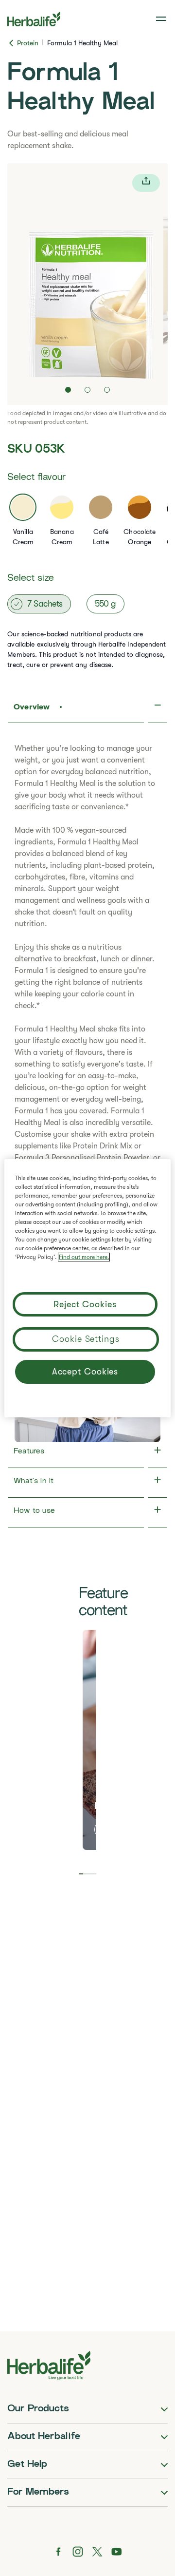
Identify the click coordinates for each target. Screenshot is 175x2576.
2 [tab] (85, 1874)
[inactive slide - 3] (107, 390)
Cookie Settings (86, 1339)
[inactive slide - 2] (87, 390)
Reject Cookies (85, 1304)
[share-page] (146, 183)
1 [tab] (81, 1874)
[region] (87, 1288)
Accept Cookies (85, 1372)
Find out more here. (84, 1257)
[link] (162, 19)
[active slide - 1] (68, 390)
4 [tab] (94, 1874)
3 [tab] (90, 1874)
